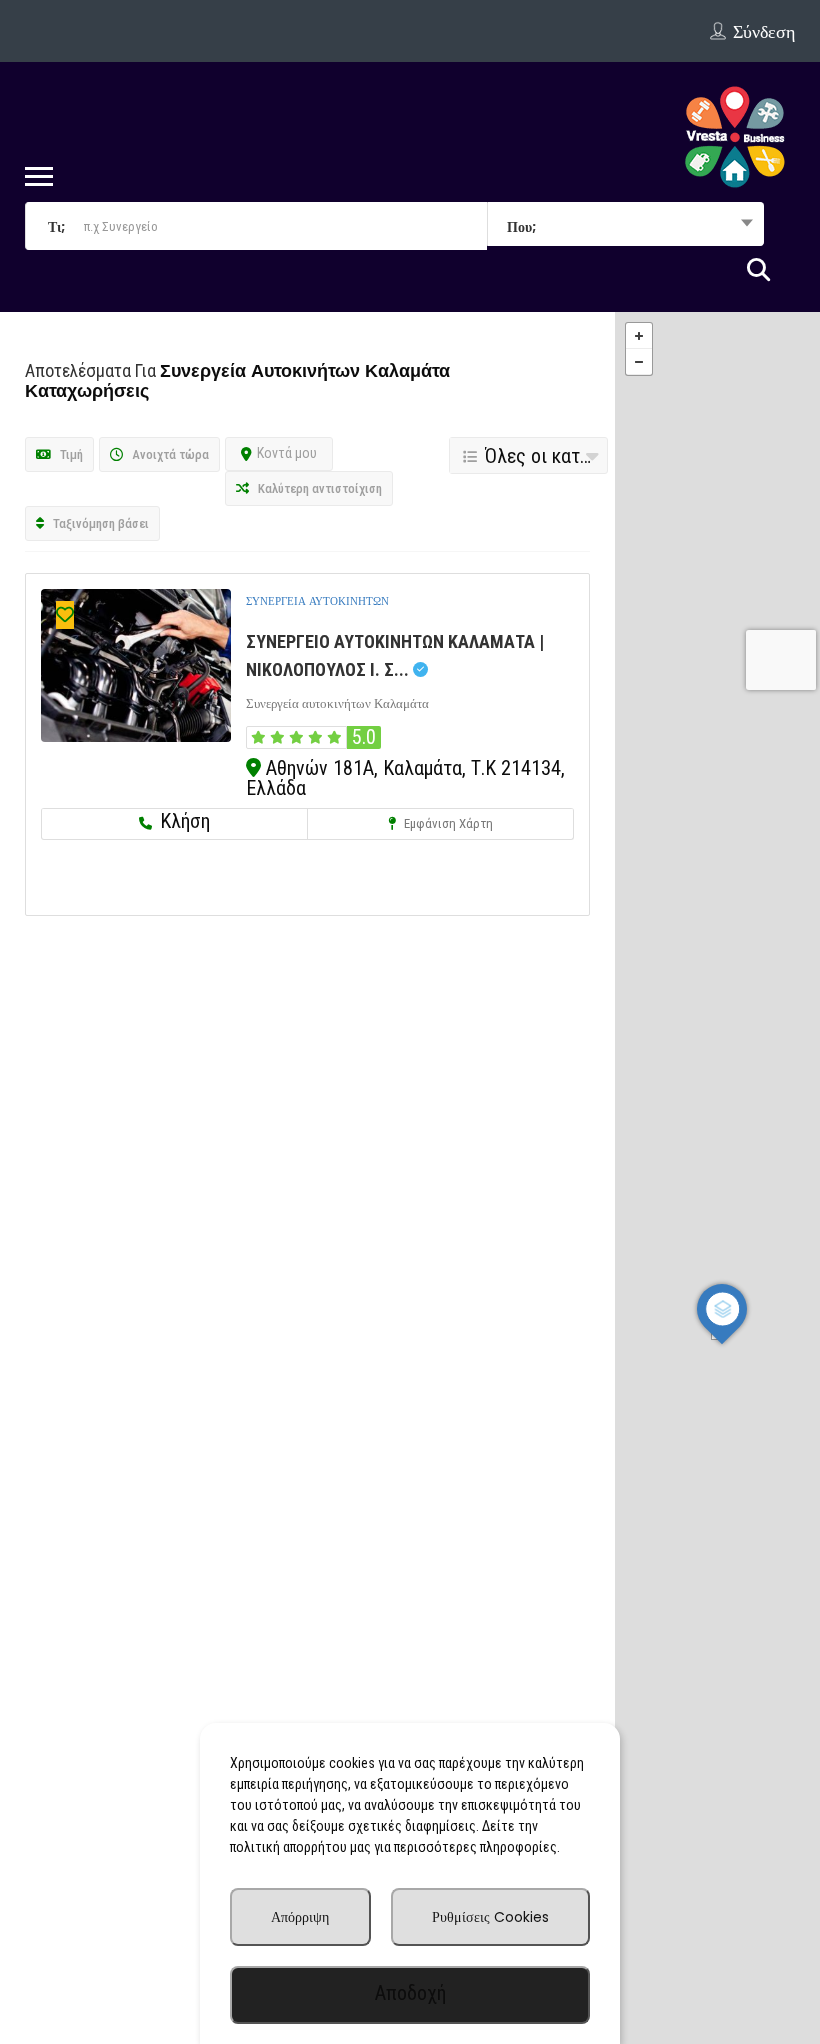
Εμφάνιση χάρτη (447, 823)
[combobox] (625, 226)
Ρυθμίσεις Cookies (490, 1917)
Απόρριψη (300, 1917)
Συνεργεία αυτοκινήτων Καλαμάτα (337, 703)
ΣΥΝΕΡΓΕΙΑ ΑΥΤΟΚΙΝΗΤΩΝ (317, 601)
